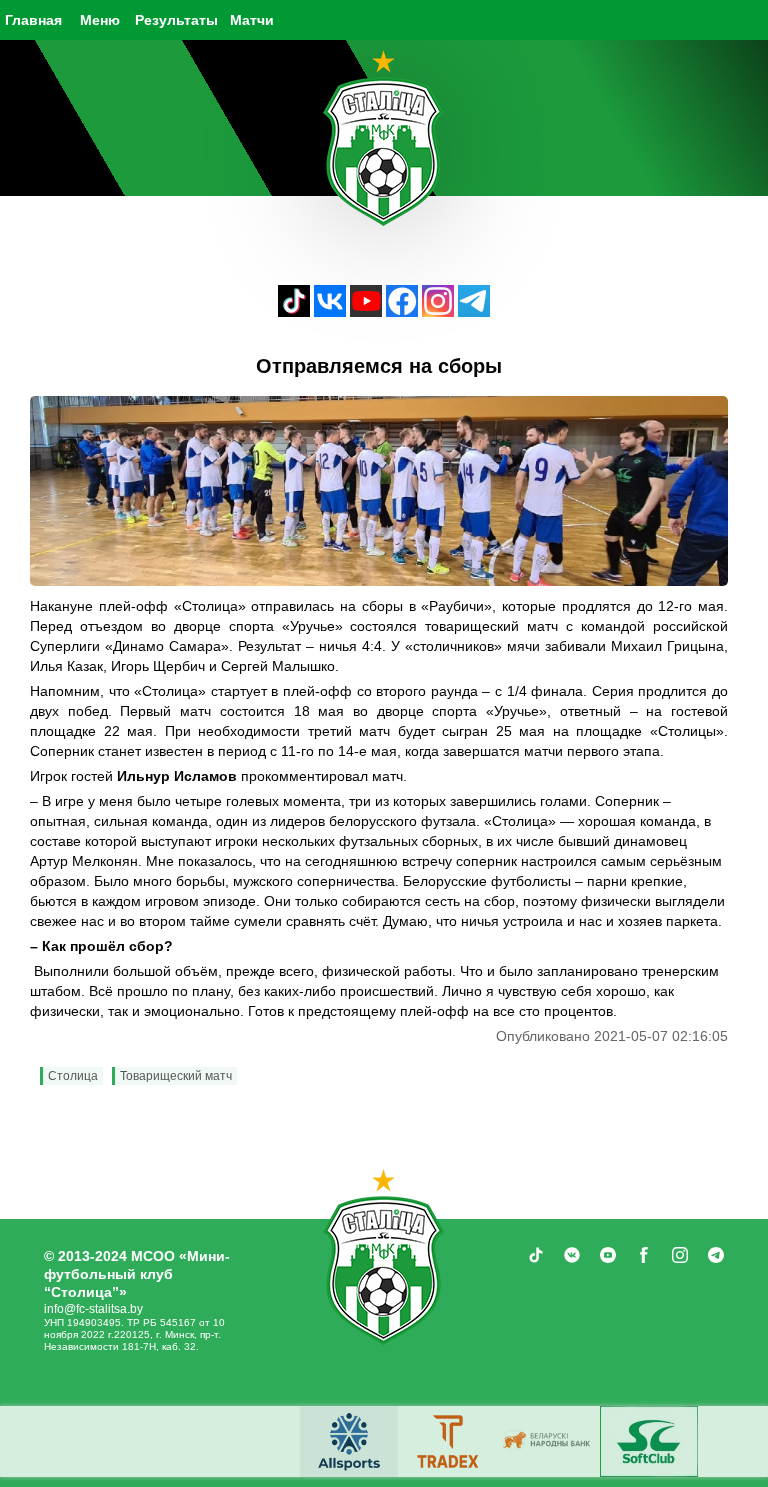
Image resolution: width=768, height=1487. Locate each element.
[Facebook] (402, 311)
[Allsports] (349, 1441)
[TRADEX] (449, 1441)
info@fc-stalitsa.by (93, 1309)
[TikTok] (294, 311)
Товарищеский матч (176, 1076)
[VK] (330, 311)
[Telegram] (474, 311)
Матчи (252, 20)
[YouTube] (366, 311)
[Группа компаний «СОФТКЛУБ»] (649, 1441)
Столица (73, 1076)
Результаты (176, 20)
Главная (33, 20)
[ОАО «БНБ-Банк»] (549, 1441)
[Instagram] (438, 311)
